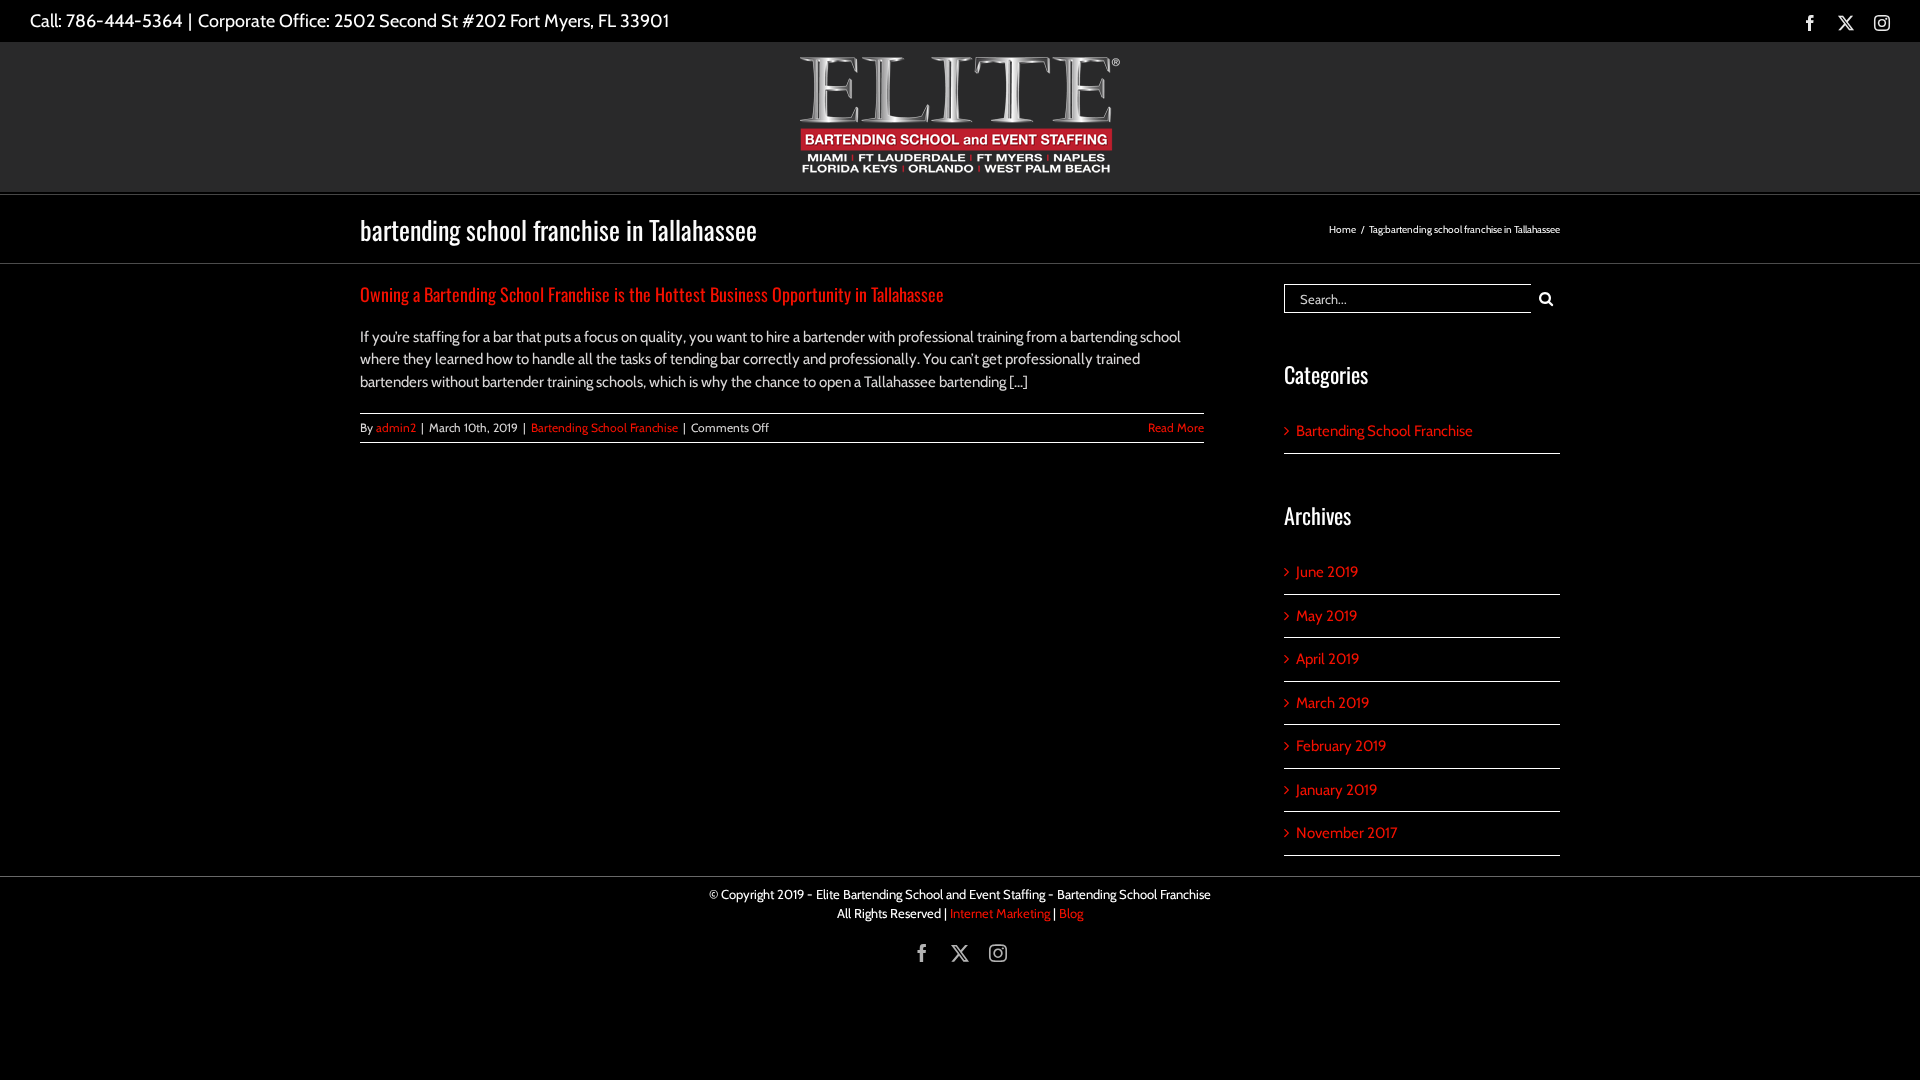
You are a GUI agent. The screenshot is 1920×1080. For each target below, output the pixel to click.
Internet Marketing (1000, 913)
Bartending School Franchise (604, 427)
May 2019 (1327, 616)
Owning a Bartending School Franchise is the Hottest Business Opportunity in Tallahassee (652, 294)
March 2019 (1333, 703)
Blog (1071, 913)
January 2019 (1337, 790)
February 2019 (1341, 746)
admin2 (396, 427)
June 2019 (1327, 572)
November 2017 (1347, 833)
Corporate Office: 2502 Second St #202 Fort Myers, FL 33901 (433, 21)
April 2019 (1328, 659)
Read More (1176, 427)
